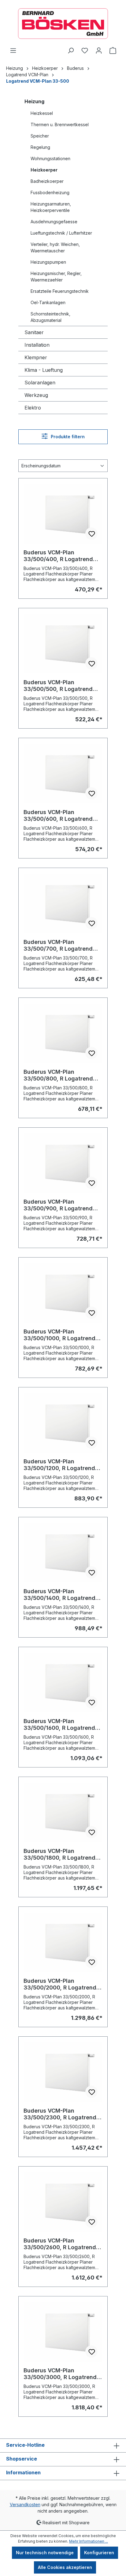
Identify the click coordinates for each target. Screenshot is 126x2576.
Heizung (34, 101)
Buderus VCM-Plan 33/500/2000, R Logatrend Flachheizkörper (60, 1984)
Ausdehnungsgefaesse (54, 222)
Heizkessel (42, 113)
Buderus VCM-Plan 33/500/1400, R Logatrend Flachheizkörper (59, 1595)
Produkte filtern (67, 437)
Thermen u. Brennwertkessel (60, 124)
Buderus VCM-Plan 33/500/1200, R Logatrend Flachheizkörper (59, 1465)
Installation (37, 345)
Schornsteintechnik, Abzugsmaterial (50, 317)
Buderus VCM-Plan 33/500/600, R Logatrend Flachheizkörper (58, 816)
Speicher (40, 136)
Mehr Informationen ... (89, 2541)
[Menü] (13, 51)
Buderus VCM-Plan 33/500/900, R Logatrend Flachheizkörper (58, 1205)
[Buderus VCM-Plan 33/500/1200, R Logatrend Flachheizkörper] (63, 1423)
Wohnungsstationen (50, 158)
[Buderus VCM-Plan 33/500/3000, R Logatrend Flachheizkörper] (63, 2332)
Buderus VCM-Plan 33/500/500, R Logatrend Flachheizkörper (58, 686)
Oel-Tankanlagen (48, 302)
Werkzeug (36, 395)
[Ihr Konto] (99, 51)
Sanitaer (34, 332)
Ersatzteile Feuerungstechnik (60, 291)
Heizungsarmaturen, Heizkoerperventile (51, 207)
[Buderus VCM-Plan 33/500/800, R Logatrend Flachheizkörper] (63, 1033)
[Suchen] (71, 51)
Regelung (40, 147)
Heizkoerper (44, 170)
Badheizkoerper (47, 181)
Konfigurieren (99, 2553)
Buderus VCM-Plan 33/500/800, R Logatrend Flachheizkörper (58, 1075)
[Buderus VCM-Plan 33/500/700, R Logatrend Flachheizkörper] (63, 903)
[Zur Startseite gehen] (63, 24)
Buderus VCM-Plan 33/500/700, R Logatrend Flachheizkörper (58, 945)
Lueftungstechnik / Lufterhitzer (61, 233)
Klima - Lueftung (44, 370)
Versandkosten (25, 2504)
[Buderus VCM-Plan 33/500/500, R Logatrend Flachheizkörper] (63, 644)
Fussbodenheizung (50, 192)
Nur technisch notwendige (45, 2553)
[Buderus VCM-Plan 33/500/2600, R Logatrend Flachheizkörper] (63, 2202)
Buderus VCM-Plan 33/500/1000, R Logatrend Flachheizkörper (59, 1335)
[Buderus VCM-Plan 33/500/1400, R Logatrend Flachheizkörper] (63, 1553)
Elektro (33, 408)
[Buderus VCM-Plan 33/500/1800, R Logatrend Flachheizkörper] (63, 1812)
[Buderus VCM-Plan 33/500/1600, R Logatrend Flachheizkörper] (63, 1683)
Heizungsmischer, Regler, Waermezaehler (56, 277)
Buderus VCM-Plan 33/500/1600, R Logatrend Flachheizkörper (59, 1725)
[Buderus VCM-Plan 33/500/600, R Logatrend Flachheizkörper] (63, 774)
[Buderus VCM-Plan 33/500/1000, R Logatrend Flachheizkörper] (63, 1293)
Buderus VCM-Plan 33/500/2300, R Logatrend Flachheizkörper (60, 2114)
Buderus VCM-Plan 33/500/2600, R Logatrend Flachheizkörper (60, 2244)
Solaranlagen (40, 383)
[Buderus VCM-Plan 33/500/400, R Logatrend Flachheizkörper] (63, 514)
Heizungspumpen (48, 262)
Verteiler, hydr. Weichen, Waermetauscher (55, 247)
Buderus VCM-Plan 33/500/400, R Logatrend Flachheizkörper (58, 556)
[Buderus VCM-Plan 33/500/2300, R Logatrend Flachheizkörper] (63, 2072)
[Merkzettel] (85, 51)
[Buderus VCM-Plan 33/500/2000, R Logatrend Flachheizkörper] (63, 1942)
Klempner (36, 357)
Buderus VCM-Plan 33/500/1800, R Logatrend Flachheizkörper (59, 1854)
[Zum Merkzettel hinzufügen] (91, 534)
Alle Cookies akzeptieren (65, 2567)
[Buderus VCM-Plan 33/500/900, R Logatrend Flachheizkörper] (63, 1163)
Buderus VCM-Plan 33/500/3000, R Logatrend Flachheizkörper (60, 2374)
